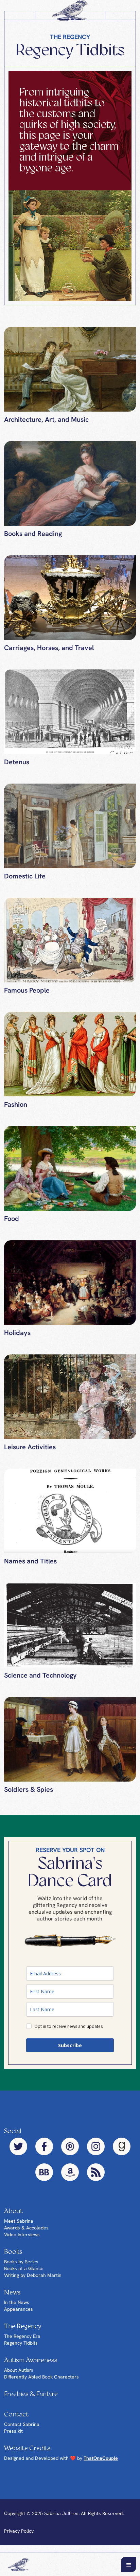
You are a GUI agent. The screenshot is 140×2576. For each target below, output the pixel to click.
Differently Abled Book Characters (41, 2383)
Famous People (27, 996)
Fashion (16, 1110)
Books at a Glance (24, 2274)
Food (12, 1224)
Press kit (13, 2437)
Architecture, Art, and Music (46, 425)
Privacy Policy (19, 2537)
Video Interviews (22, 2240)
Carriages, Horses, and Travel (49, 653)
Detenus (17, 768)
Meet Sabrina (19, 2227)
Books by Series (21, 2267)
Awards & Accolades (26, 2234)
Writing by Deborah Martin (33, 2281)
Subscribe (70, 2051)
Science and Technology (40, 1681)
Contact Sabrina (22, 2430)
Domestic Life (25, 882)
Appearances (19, 2315)
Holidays (17, 1338)
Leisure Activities (30, 1453)
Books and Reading (33, 539)
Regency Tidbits (21, 2349)
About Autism (19, 2376)
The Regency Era (22, 2342)
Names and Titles (30, 1567)
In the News (17, 2308)
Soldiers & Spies (29, 1795)
